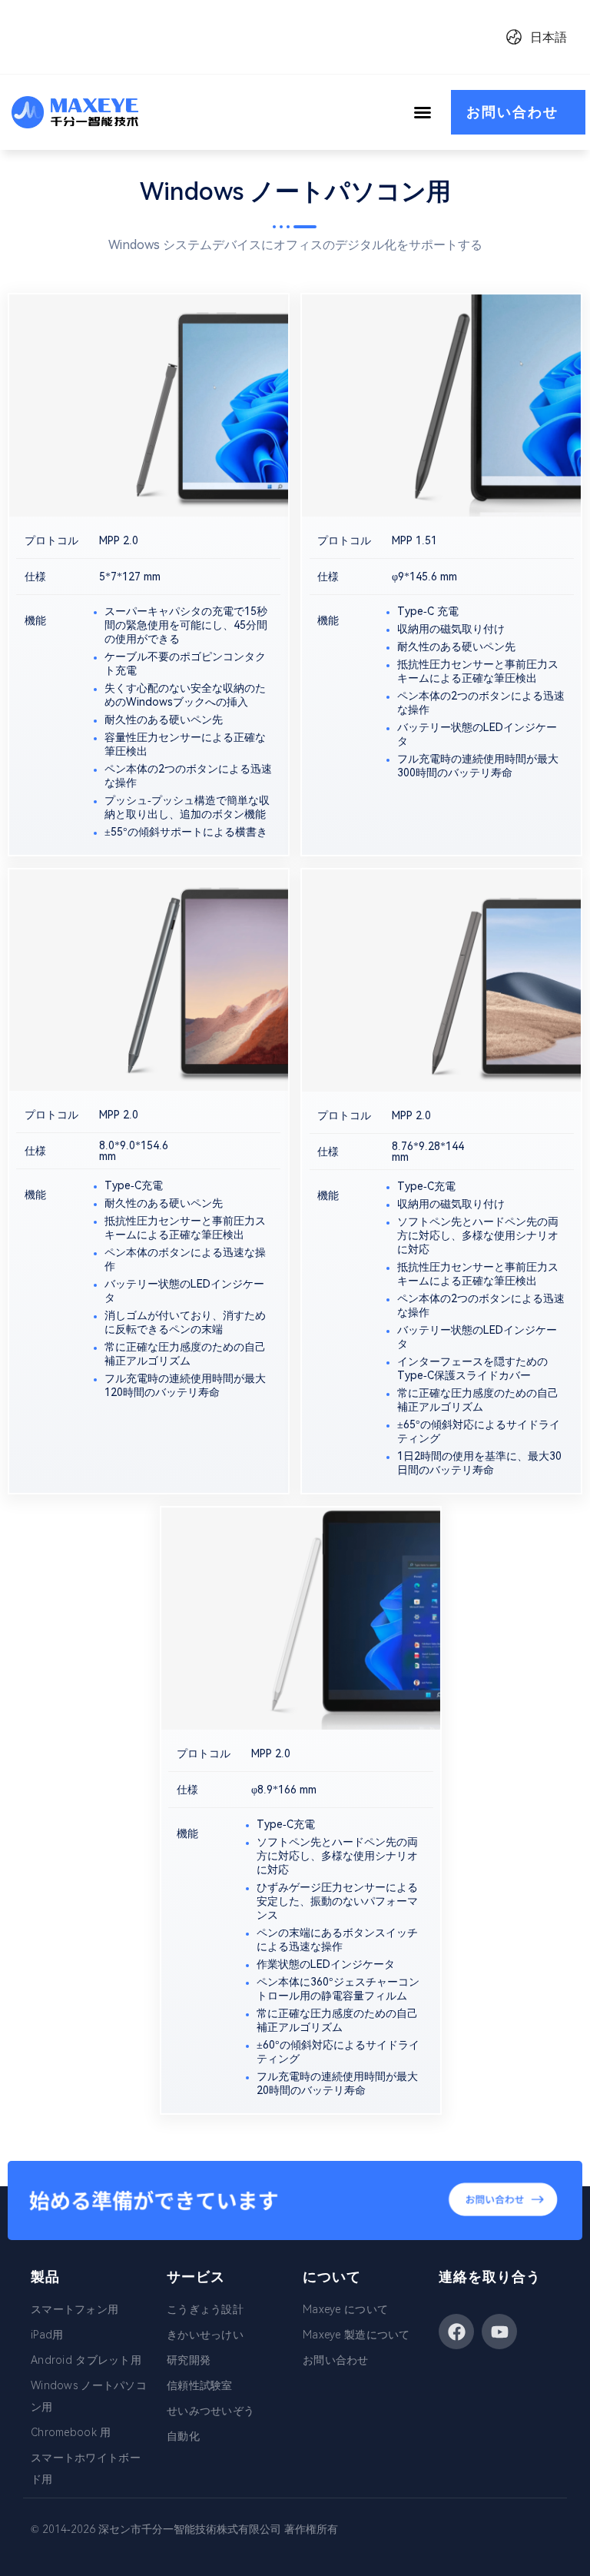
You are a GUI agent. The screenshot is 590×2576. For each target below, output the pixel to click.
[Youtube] (499, 2332)
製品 (45, 2277)
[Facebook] (456, 2332)
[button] (423, 112)
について (332, 2277)
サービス (196, 2277)
